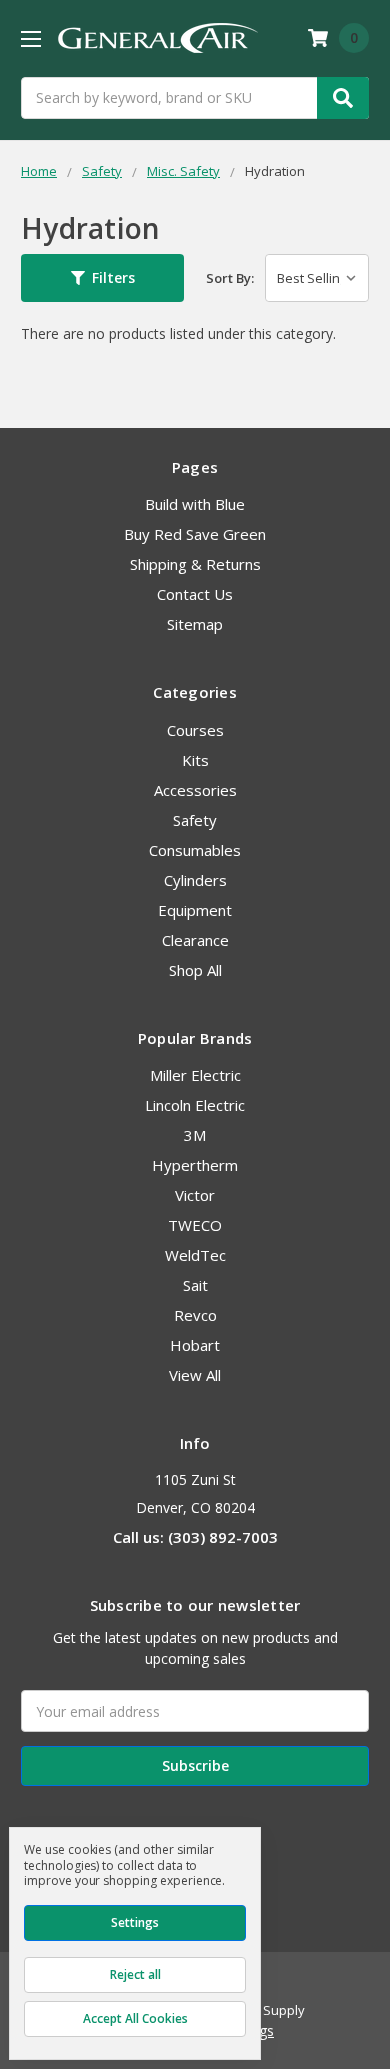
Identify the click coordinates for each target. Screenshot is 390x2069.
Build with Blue (195, 504)
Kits (195, 760)
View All (195, 1375)
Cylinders (195, 880)
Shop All (195, 970)
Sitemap (195, 624)
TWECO (195, 1225)
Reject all (135, 1974)
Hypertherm (195, 1165)
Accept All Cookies (135, 2018)
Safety (195, 820)
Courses (195, 730)
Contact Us (195, 594)
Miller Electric (195, 1075)
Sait (195, 1285)
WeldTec (195, 1255)
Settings (135, 1922)
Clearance (195, 940)
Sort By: (230, 278)
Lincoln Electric (195, 1105)
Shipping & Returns (195, 564)
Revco (195, 1315)
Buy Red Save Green (195, 534)
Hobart (195, 1345)
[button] (102, 278)
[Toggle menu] (30, 38)
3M (195, 1135)
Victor (195, 1195)
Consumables (195, 850)
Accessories (195, 790)
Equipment (195, 910)
